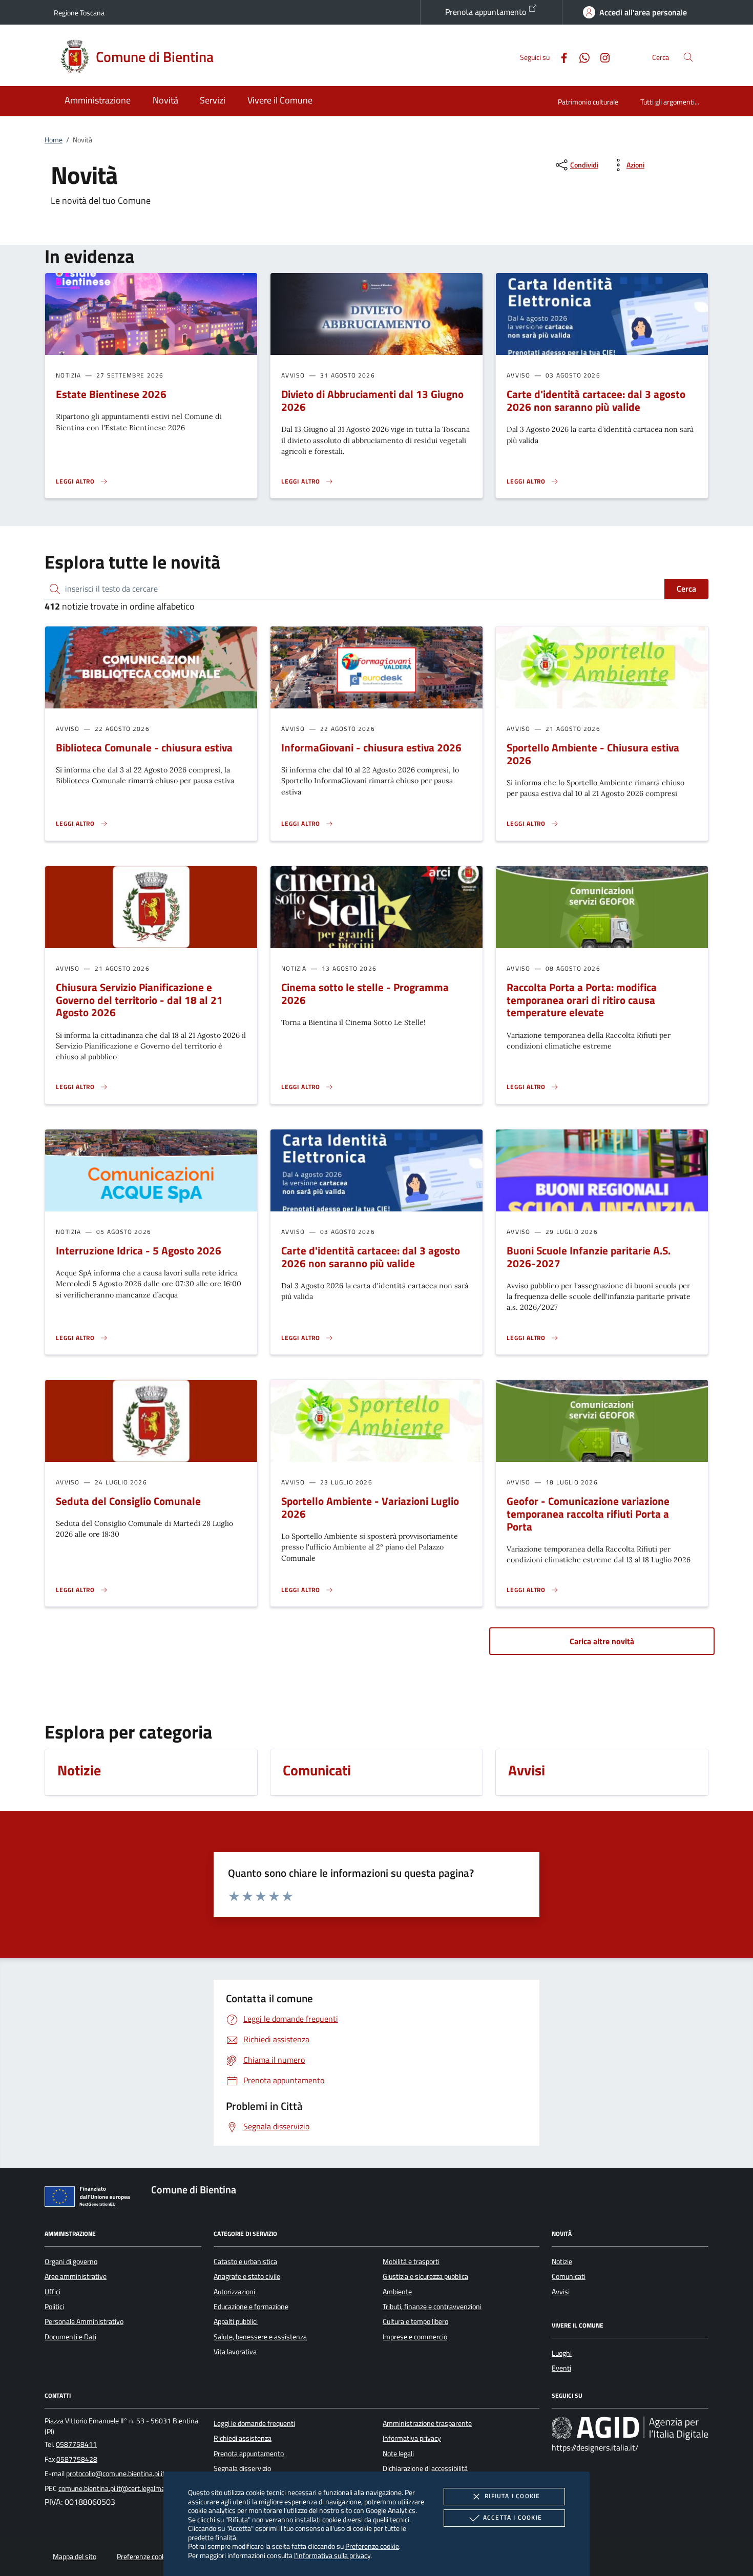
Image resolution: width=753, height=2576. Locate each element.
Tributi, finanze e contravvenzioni (432, 2307)
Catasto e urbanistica (245, 2261)
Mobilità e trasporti (411, 2261)
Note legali (398, 2454)
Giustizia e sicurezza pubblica (425, 2276)
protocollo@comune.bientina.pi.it (116, 2474)
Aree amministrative (76, 2276)
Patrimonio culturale (588, 102)
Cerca (686, 589)
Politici (54, 2307)
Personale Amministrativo (84, 2321)
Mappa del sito (75, 2557)
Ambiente (397, 2292)
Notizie (562, 2261)
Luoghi (562, 2353)
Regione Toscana (79, 13)
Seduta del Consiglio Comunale (128, 1501)
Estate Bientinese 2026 (111, 394)
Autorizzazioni (234, 2292)
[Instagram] (601, 57)
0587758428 (77, 2459)
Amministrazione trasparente (427, 2423)
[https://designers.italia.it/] (630, 2427)
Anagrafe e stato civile (247, 2276)
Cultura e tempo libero (415, 2321)
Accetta (513, 2517)
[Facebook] (560, 57)
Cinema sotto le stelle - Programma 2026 (365, 993)
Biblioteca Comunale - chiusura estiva (144, 747)
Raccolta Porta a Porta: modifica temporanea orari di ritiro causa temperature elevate (582, 1000)
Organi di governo (71, 2261)
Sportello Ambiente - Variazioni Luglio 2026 (370, 1507)
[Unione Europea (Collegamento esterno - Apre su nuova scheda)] (90, 2198)
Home (54, 140)
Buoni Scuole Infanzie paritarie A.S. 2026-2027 (589, 1257)
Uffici (53, 2292)
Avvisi (561, 2292)
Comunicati (569, 2276)
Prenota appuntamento (487, 12)
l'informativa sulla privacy (332, 2555)
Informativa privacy (412, 2438)
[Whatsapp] (580, 57)
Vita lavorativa (235, 2352)
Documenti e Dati (70, 2337)
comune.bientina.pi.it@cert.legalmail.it (116, 2488)
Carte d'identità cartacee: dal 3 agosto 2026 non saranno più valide (596, 400)
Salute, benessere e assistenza (260, 2337)
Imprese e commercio (415, 2337)
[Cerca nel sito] (688, 57)
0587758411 (76, 2444)
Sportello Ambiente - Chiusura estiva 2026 (593, 754)
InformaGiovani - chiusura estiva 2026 (371, 747)
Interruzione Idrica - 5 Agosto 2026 (139, 1250)
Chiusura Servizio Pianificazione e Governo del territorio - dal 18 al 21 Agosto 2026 (139, 1000)
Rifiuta (512, 2496)
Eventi (561, 2368)
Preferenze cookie (372, 2546)
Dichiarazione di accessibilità (425, 2468)
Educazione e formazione (251, 2307)
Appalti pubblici (236, 2321)
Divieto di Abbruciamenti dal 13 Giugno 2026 (372, 400)
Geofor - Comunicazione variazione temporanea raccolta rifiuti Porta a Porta (588, 1514)
